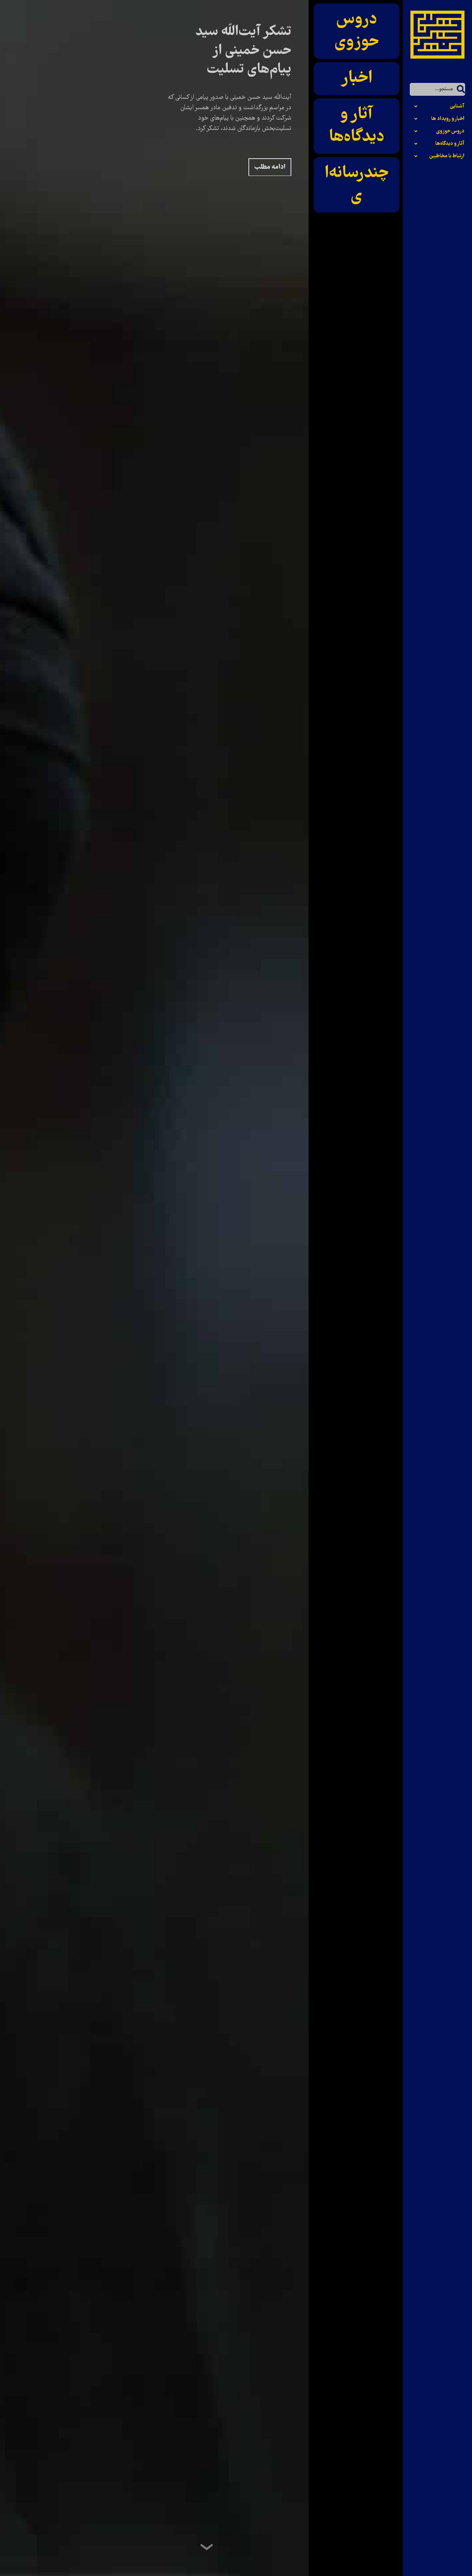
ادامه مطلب (270, 167)
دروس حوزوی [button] (450, 131)
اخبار (357, 78)
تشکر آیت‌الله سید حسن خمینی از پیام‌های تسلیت (243, 51)
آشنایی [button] (457, 106)
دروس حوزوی (357, 31)
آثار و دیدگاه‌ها (357, 126)
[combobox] (437, 89)
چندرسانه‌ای (357, 185)
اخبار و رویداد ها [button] (448, 119)
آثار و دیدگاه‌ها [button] (450, 144)
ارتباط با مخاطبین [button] (447, 156)
